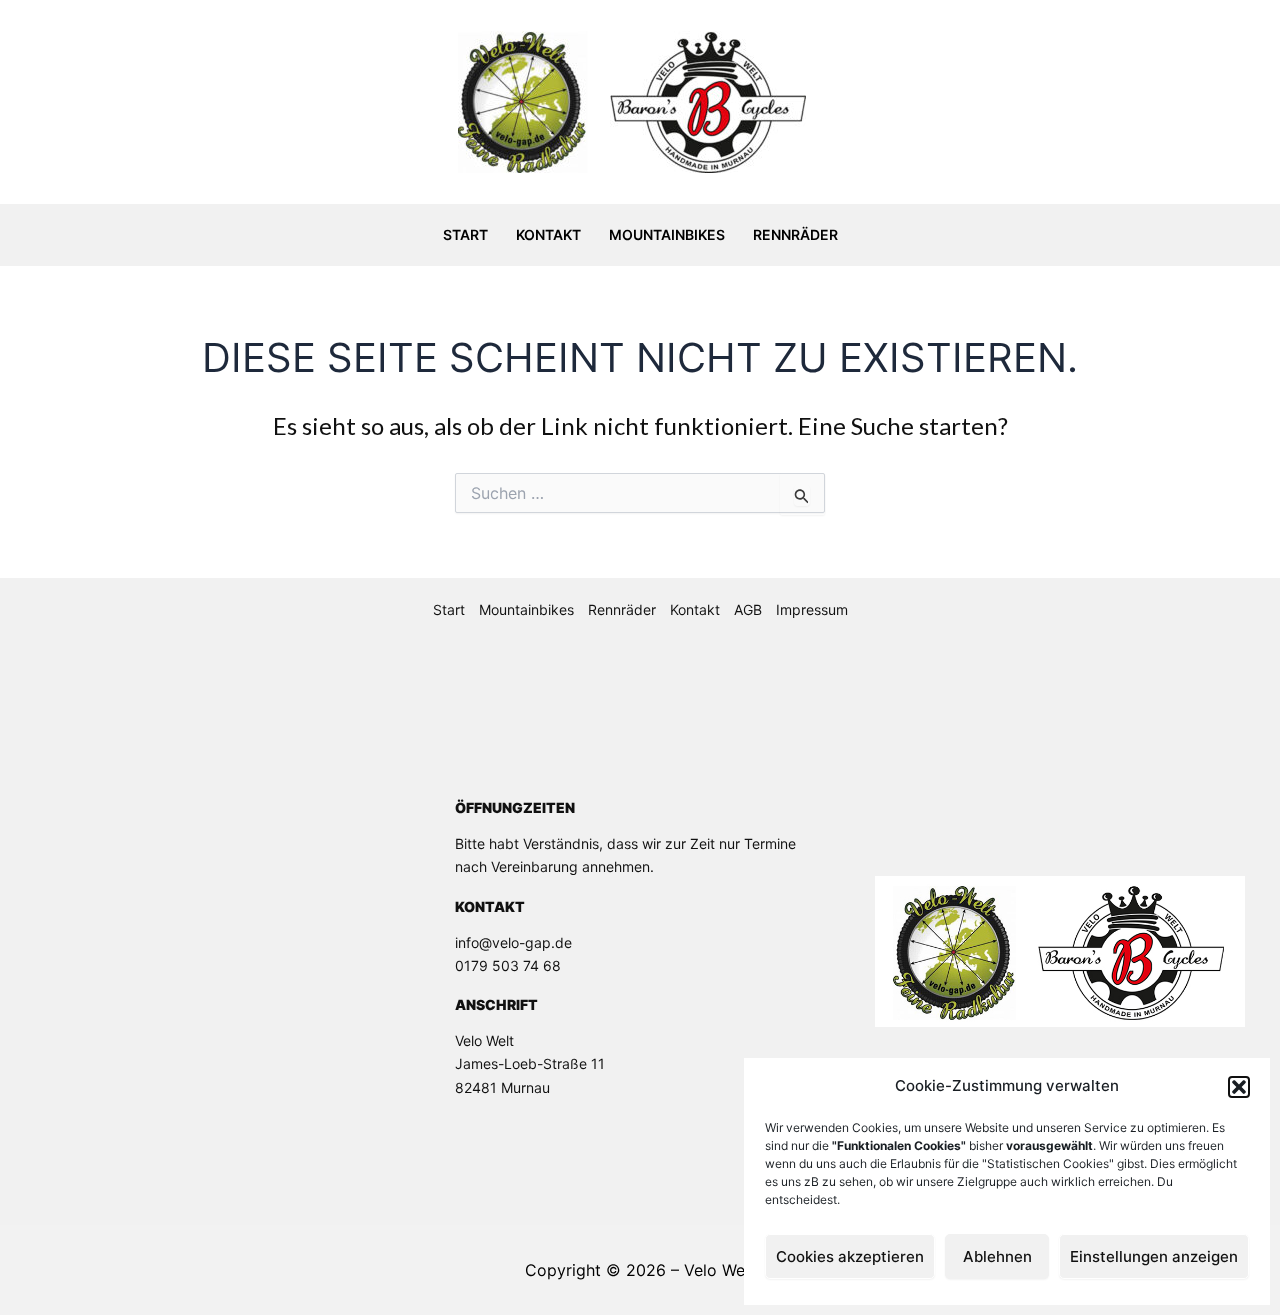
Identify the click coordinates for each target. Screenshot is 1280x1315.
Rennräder (795, 234)
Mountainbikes (667, 234)
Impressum (812, 609)
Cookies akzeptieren (850, 1256)
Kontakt (548, 234)
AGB (748, 609)
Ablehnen (997, 1256)
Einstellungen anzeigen (1154, 1256)
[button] (1239, 1087)
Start (465, 234)
